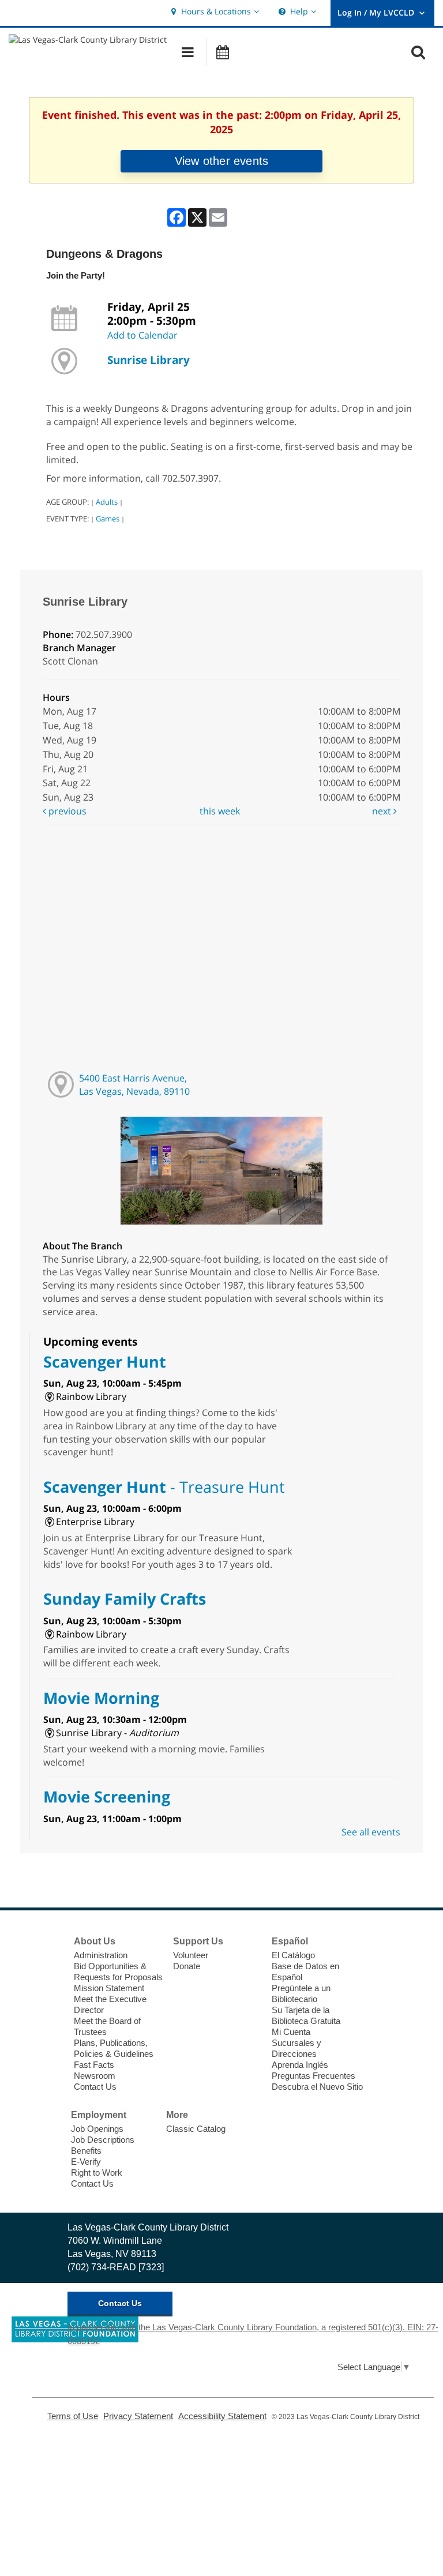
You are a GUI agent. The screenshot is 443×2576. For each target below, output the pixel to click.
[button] (214, 12)
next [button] (383, 811)
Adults (107, 502)
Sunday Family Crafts (125, 1599)
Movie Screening (107, 1796)
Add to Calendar (142, 335)
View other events (221, 161)
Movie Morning (101, 1698)
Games (108, 519)
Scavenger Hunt (105, 1362)
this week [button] (220, 811)
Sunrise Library (149, 360)
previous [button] (66, 811)
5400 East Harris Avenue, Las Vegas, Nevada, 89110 (134, 1085)
